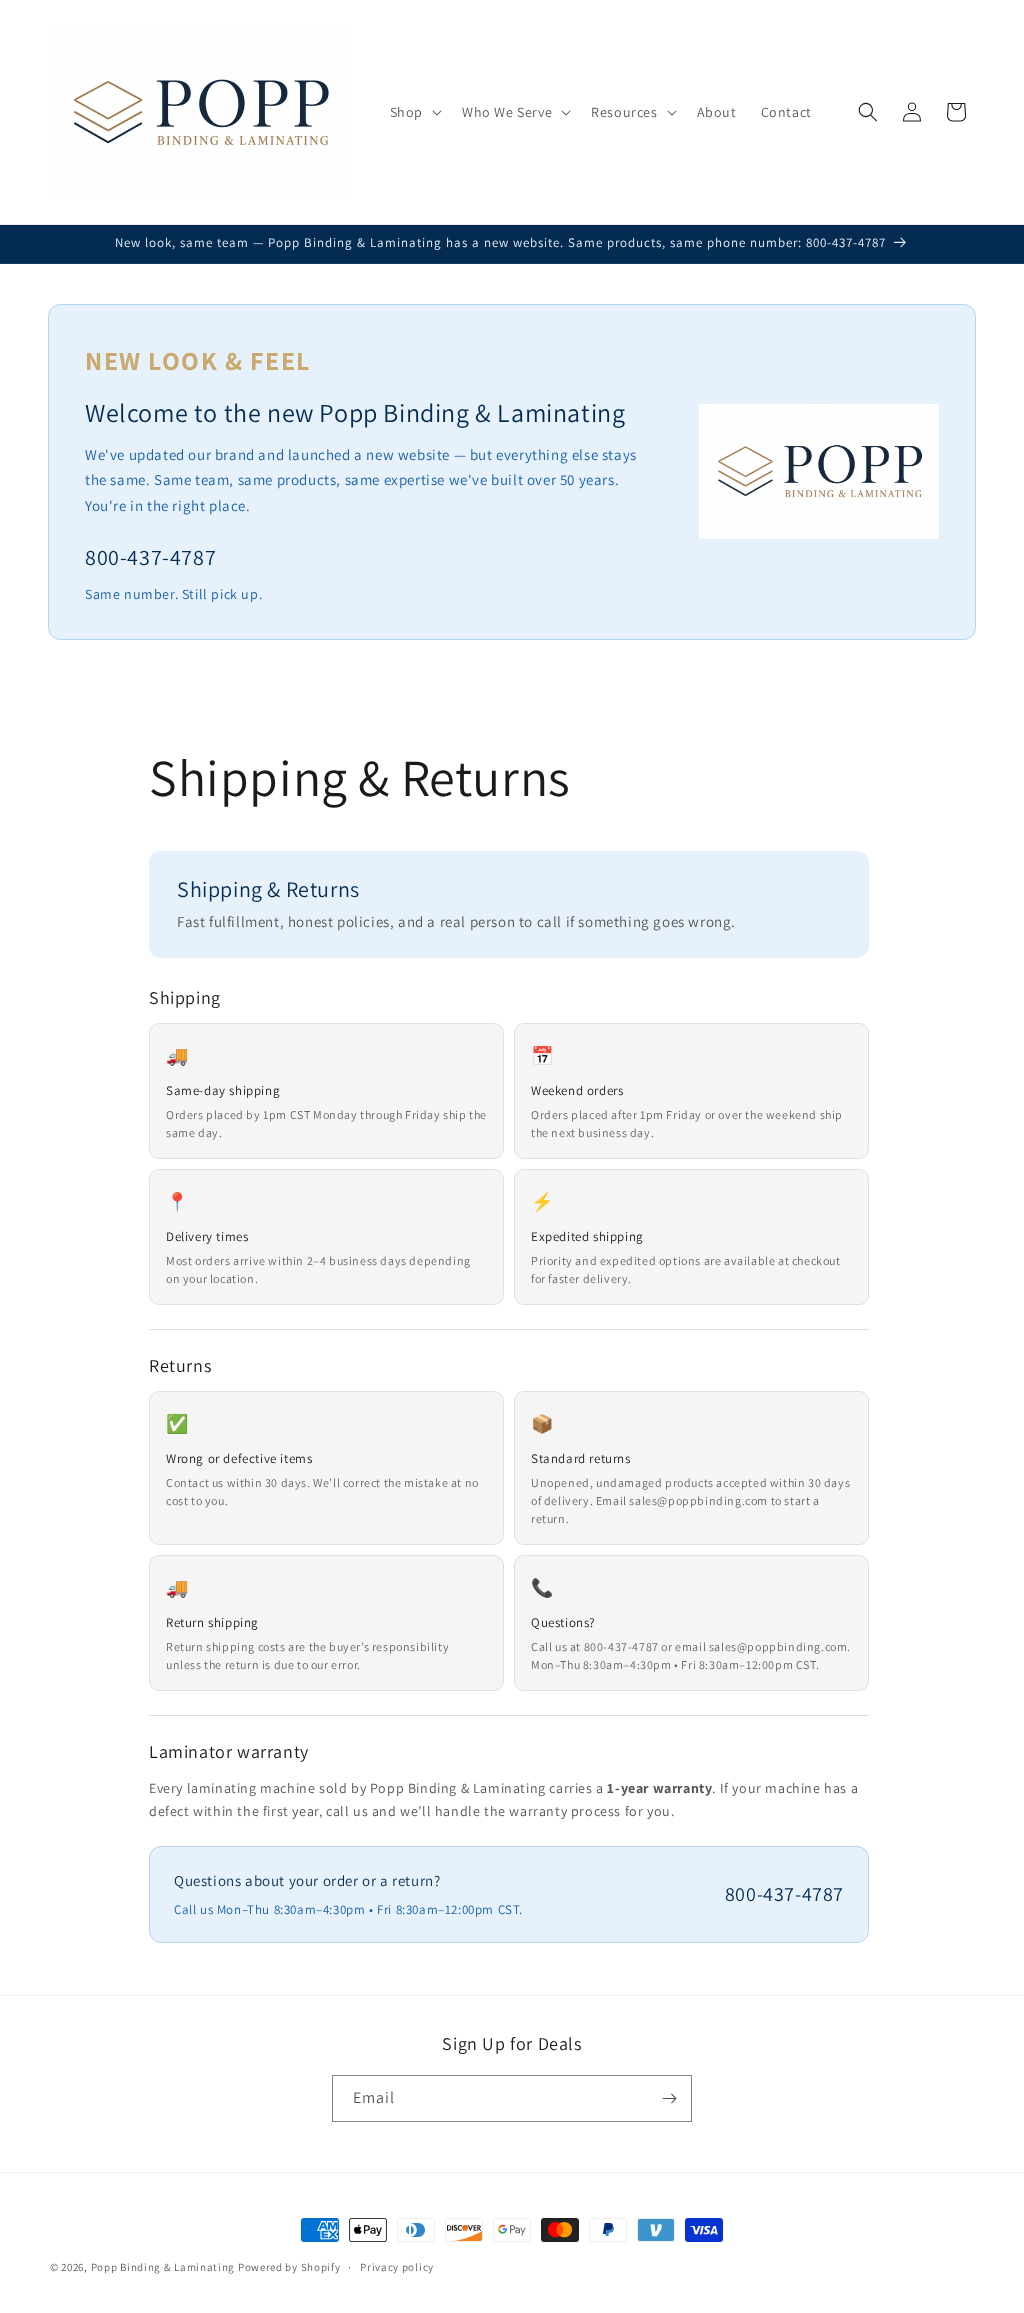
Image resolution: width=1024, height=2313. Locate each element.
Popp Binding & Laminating (163, 2267)
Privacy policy (397, 2267)
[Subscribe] (669, 2098)
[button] (414, 112)
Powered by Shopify (289, 2267)
